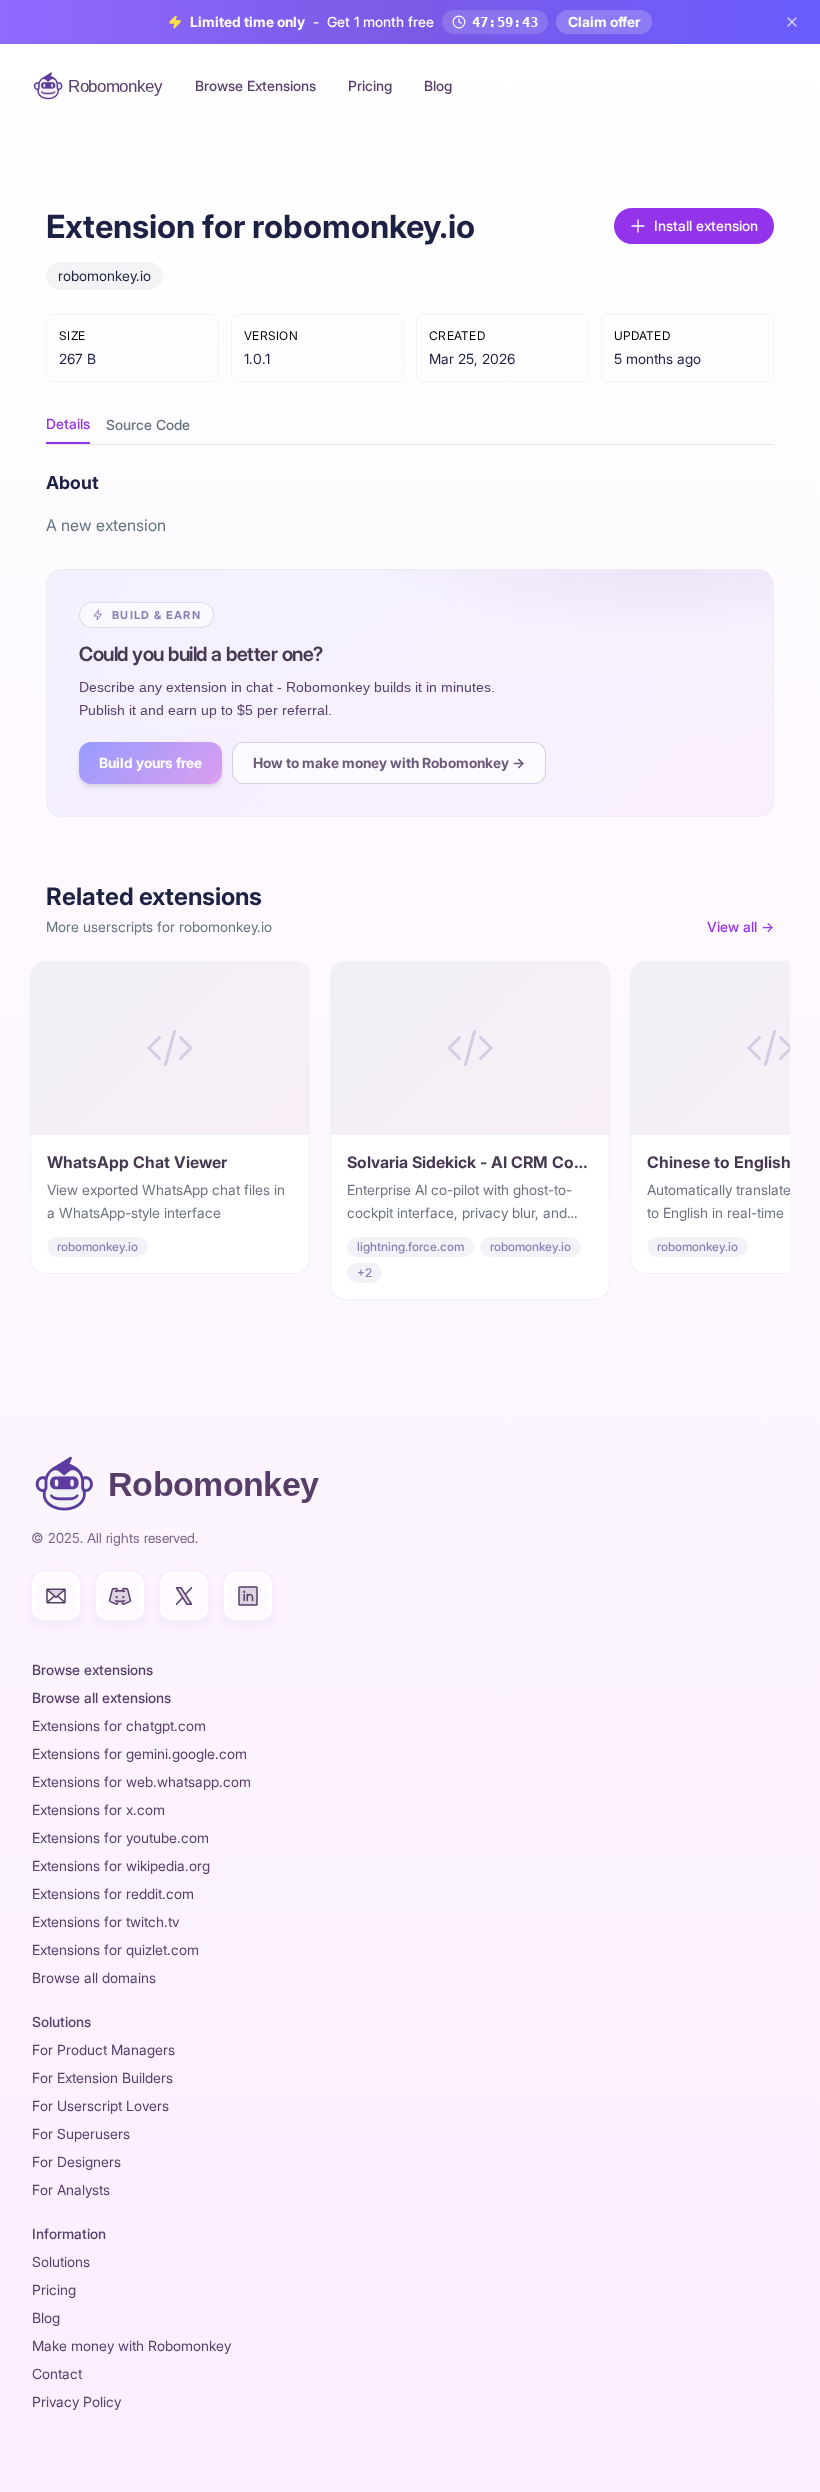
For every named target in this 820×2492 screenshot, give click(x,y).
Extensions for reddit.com (113, 1893)
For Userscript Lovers (100, 2105)
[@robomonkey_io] (184, 1596)
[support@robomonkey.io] (56, 1596)
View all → (740, 926)
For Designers (76, 2161)
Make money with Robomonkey (131, 2345)
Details (68, 423)
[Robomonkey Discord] (120, 1596)
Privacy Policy (76, 2401)
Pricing (370, 85)
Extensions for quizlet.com (115, 1949)
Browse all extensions (101, 1697)
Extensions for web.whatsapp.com (141, 1781)
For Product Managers (103, 2049)
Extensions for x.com (98, 1809)
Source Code (148, 424)
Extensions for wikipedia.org (121, 1865)
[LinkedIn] (248, 1596)
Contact (57, 2373)
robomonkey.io (104, 275)
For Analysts (71, 2189)
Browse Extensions (255, 85)
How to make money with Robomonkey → (389, 762)
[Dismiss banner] (792, 22)
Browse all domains (94, 1977)
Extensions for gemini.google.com (139, 1753)
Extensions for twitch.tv (105, 1921)
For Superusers (81, 2133)
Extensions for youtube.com (120, 1837)
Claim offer (604, 21)
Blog (438, 85)
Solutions (61, 2261)
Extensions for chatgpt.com (119, 1725)
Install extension (706, 225)
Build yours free (150, 762)
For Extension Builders (102, 2077)
